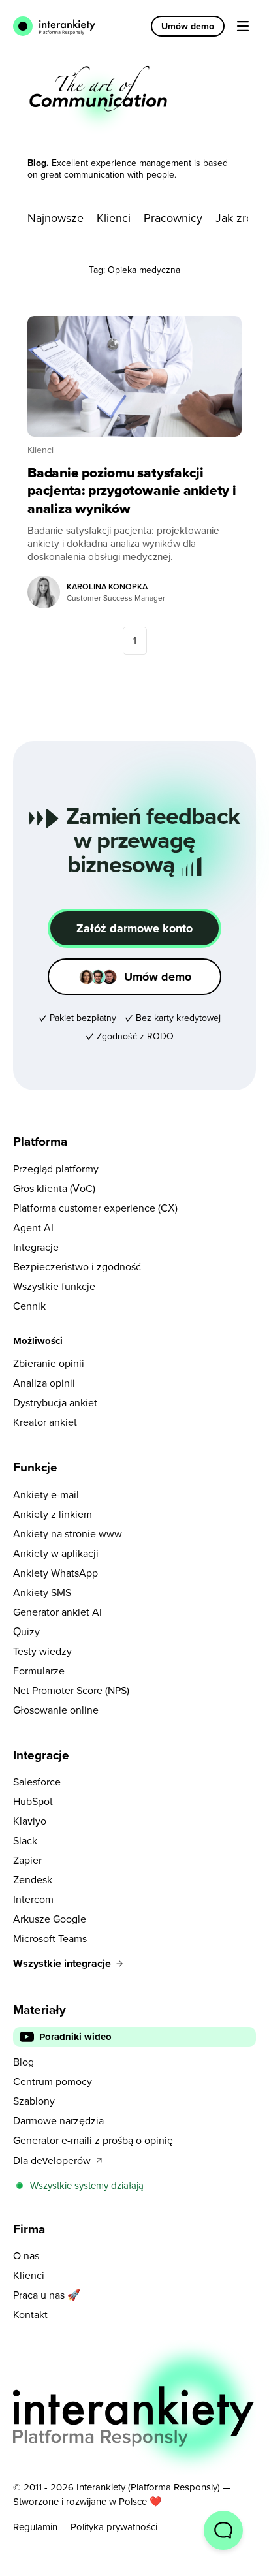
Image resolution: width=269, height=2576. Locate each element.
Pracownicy (173, 218)
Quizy (26, 1631)
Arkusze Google (50, 1919)
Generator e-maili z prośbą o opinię (93, 2140)
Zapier (27, 1860)
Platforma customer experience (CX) (95, 1208)
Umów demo (188, 26)
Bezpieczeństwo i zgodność (77, 1266)
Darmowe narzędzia (58, 2120)
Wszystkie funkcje (54, 1286)
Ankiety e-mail (46, 1494)
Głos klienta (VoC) (54, 1188)
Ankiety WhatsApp (55, 1573)
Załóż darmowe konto (134, 928)
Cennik (29, 1306)
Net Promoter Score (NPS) (71, 1690)
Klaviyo (30, 1821)
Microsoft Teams (50, 1938)
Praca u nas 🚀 (47, 2295)
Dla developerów (52, 2160)
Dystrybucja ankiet (55, 1402)
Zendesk (33, 1879)
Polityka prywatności (114, 2527)
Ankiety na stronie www (68, 1533)
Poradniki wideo (75, 2037)
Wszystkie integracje (62, 1963)
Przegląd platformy (56, 1169)
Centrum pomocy (53, 2081)
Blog (24, 2062)
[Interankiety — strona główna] (56, 26)
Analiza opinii (44, 1383)
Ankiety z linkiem (53, 1514)
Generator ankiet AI (57, 1612)
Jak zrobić (242, 218)
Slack (25, 1840)
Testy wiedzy (42, 1651)
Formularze (39, 1671)
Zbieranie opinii (49, 1363)
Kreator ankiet (45, 1422)
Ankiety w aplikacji (56, 1553)
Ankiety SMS (42, 1592)
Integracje (36, 1247)
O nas (26, 2255)
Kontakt (30, 2314)
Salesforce (37, 1782)
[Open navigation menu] (243, 26)
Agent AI (33, 1227)
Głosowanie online (56, 1710)
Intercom (33, 1899)
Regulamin (35, 2527)
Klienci (114, 218)
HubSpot (33, 1801)
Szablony (34, 2101)
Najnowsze (55, 218)
